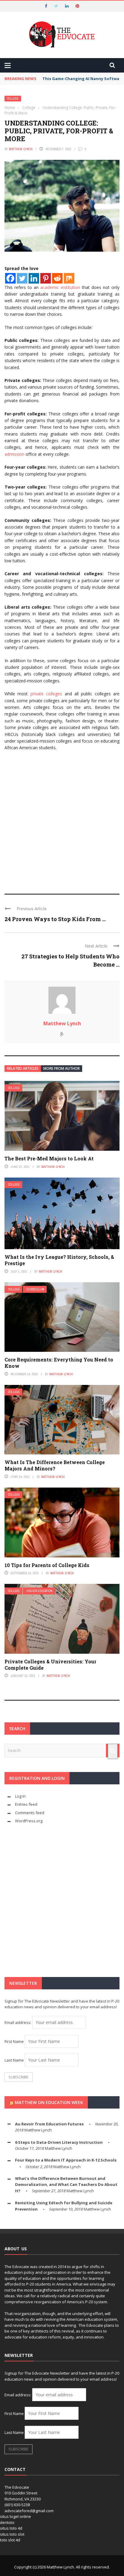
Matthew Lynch (21, 149)
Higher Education (39, 1591)
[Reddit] (57, 278)
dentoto (7, 2522)
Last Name (14, 2060)
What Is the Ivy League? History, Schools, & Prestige (59, 1260)
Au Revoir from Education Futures (49, 2124)
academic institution (60, 287)
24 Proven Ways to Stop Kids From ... (55, 919)
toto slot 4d (10, 2540)
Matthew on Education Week (49, 2102)
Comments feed (30, 1813)
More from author (62, 1068)
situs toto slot (12, 2534)
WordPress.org (29, 1821)
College (13, 99)
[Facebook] (10, 278)
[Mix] (69, 278)
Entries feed (26, 1804)
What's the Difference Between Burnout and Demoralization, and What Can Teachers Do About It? (66, 2185)
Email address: (18, 2022)
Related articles (23, 1068)
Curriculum (35, 1289)
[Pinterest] (46, 278)
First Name (14, 2041)
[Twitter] (22, 278)
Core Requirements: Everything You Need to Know (59, 1363)
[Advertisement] (62, 820)
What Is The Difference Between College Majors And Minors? (55, 1465)
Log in (20, 1796)
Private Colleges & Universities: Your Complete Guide (50, 1665)
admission (14, 454)
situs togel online (15, 2516)
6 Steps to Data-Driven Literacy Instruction (59, 2142)
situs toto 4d (11, 2528)
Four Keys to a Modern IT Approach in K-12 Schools (66, 2160)
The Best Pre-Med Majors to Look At (49, 1158)
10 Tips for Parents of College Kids (47, 1565)
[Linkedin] (34, 278)
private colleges (46, 694)
